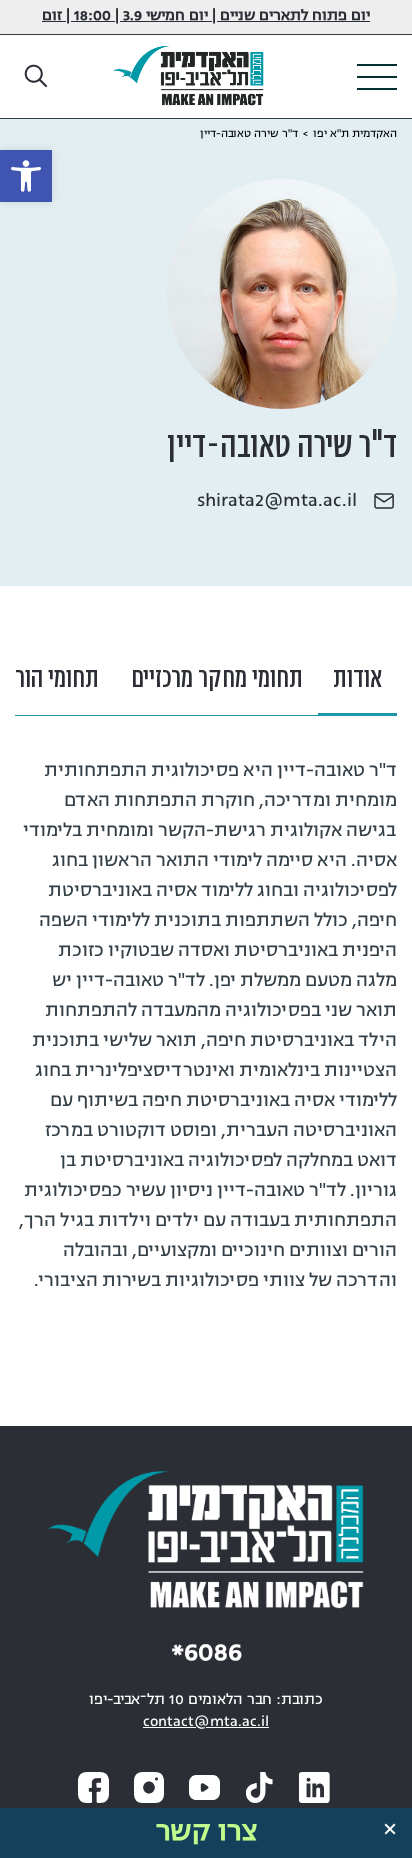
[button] (37, 77)
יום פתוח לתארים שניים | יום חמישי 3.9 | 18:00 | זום (206, 16)
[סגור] (390, 1829)
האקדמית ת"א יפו (355, 134)
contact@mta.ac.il (206, 1722)
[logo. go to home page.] (196, 77)
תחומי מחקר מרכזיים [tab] (217, 679)
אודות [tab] (357, 679)
